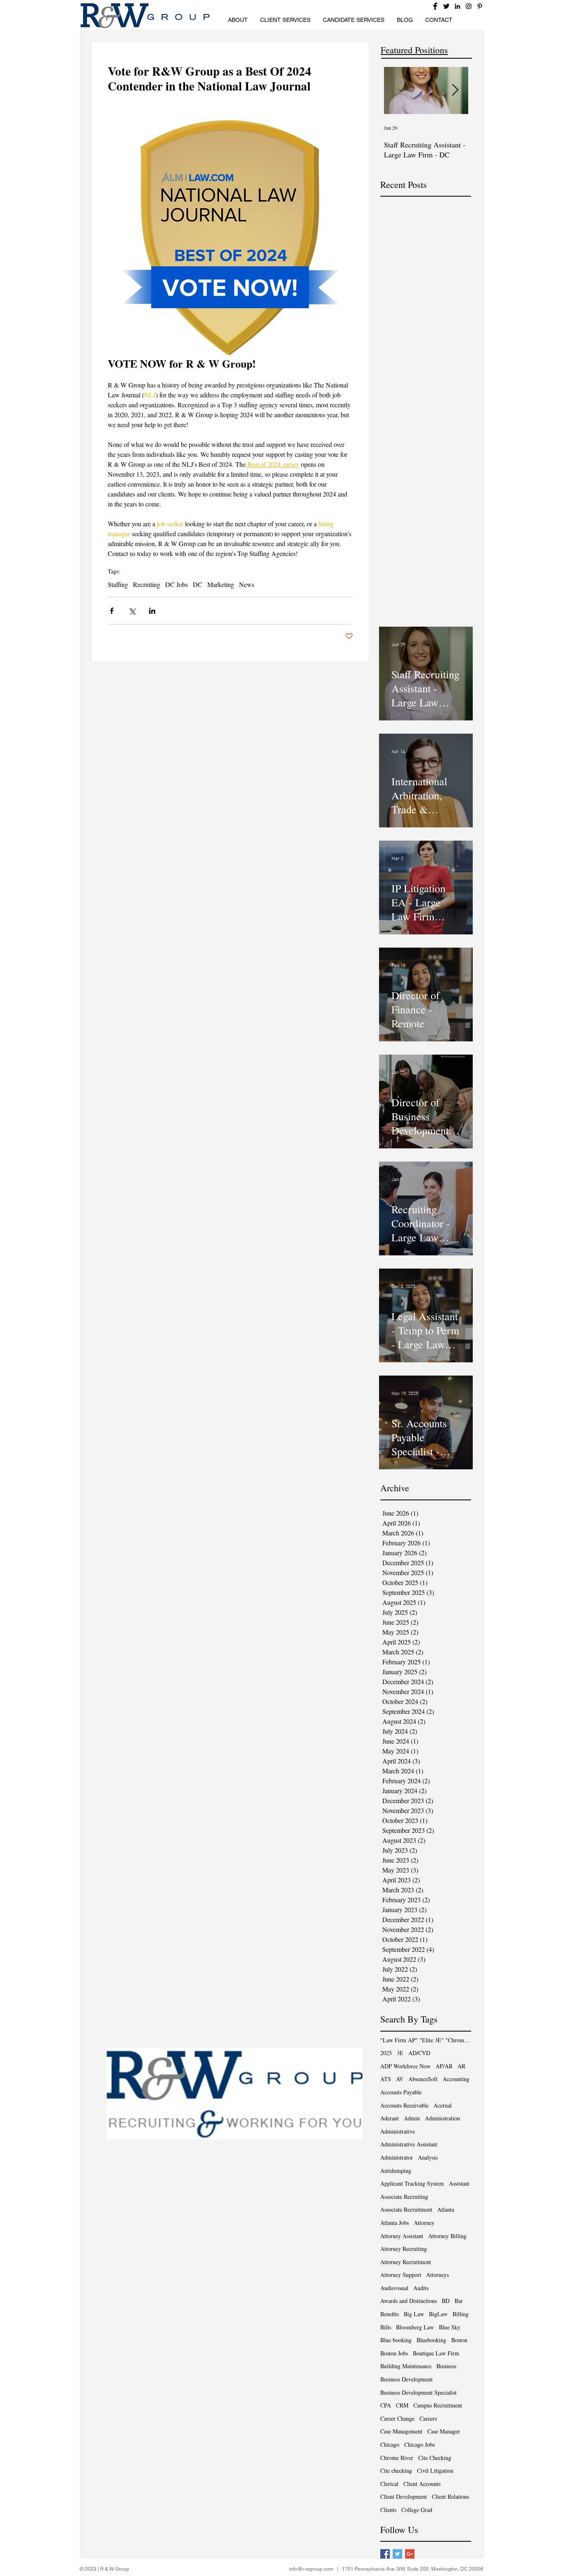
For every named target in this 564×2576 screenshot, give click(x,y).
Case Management (401, 2431)
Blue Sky (450, 2327)
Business (446, 2366)
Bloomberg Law (415, 2327)
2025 (386, 2053)
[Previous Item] (397, 91)
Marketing (221, 585)
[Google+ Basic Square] (410, 2554)
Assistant (459, 2183)
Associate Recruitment (406, 2209)
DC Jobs (177, 585)
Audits (421, 2288)
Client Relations (450, 2496)
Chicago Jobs (419, 2444)
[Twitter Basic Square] (397, 2554)
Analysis (428, 2157)
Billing (461, 2314)
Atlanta (446, 2209)
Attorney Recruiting (404, 2249)
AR (461, 2066)
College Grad (417, 2510)
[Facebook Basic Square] (385, 2554)
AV (400, 2079)
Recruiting (147, 585)
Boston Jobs (394, 2353)
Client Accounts (422, 2484)
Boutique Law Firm (436, 2353)
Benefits (390, 2314)
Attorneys (437, 2275)
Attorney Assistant (402, 2236)
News (247, 585)
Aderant (390, 2118)
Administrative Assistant (409, 2144)
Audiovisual (394, 2288)
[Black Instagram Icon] (469, 6)
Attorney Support (401, 2275)
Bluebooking (431, 2340)
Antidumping (396, 2171)
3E (400, 2053)
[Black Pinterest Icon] (480, 6)
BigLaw (438, 2314)
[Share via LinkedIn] (152, 611)
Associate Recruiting (404, 2197)
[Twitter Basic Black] (446, 6)
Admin (412, 2118)
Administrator (397, 2157)
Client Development (404, 2496)
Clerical (389, 2484)
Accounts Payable (401, 2092)
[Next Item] (455, 91)
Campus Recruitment (438, 2405)
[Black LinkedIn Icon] (457, 6)
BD (446, 2301)
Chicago (390, 2444)
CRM (402, 2405)
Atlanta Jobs (395, 2223)
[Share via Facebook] (112, 611)
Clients (388, 2510)
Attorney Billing (447, 2236)
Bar (459, 2301)
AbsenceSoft (423, 2079)
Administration (442, 2118)
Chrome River (397, 2458)
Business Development (406, 2379)
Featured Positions (414, 50)
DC (198, 585)
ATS (386, 2079)
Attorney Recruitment (406, 2262)
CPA (386, 2405)
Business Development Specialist (418, 2392)
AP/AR (444, 2066)
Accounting (456, 2079)
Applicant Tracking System (412, 2183)
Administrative (398, 2131)
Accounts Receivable (404, 2105)
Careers (428, 2418)
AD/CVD (419, 2053)
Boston (459, 2340)
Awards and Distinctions (409, 2301)
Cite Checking (435, 2458)
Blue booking (396, 2340)
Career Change (397, 2418)
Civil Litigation (435, 2470)
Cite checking (396, 2470)
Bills (386, 2327)
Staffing (118, 585)
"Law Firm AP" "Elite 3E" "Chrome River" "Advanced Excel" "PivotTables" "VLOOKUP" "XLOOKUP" (426, 2040)
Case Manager (444, 2431)
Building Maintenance (406, 2366)
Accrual (443, 2105)
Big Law (414, 2314)
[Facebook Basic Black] (435, 6)
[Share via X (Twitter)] (132, 611)
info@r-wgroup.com (311, 2569)
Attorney (424, 2223)
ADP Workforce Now (405, 2066)
